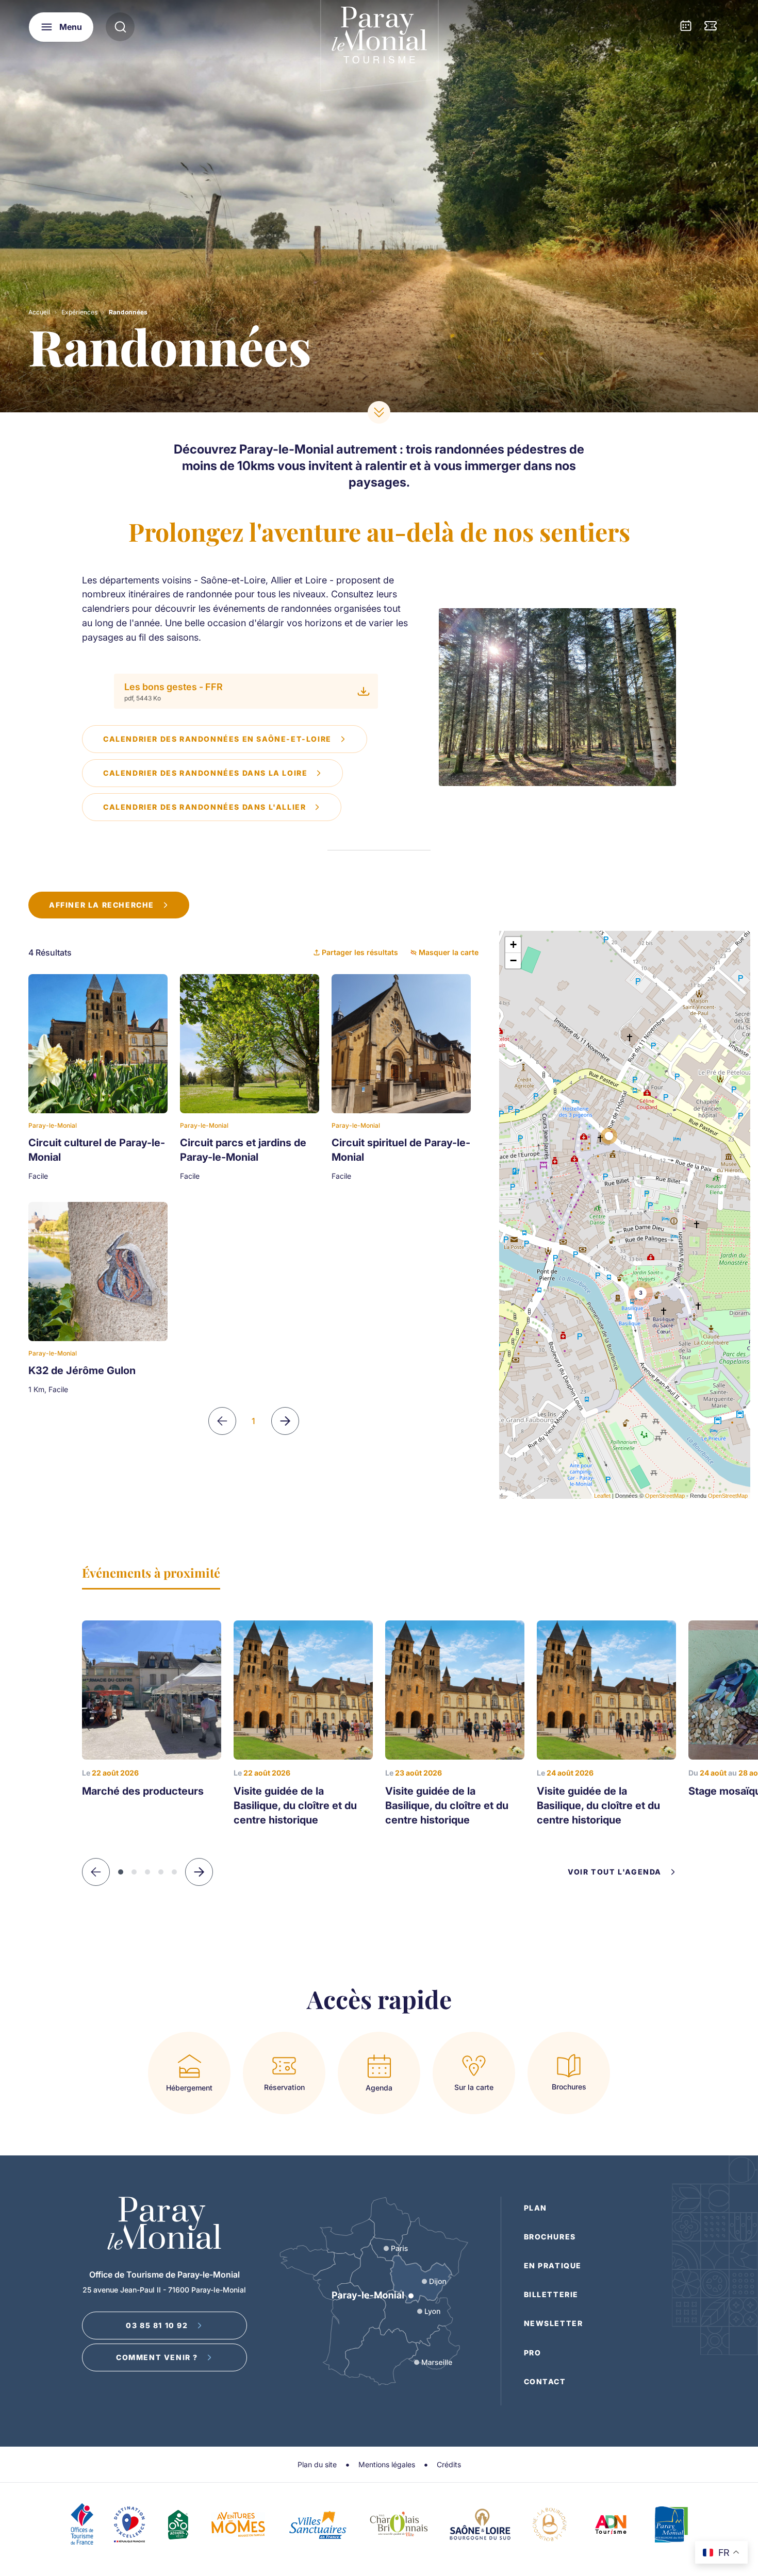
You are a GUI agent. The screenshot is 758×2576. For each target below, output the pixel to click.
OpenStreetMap (665, 1496)
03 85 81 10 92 (157, 2325)
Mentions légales (387, 2464)
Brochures (550, 2237)
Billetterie (551, 2294)
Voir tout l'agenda (615, 1872)
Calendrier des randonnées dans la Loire (205, 773)
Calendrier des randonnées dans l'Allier (204, 807)
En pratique (553, 2265)
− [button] (513, 960)
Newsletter (554, 2323)
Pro (533, 2353)
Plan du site (317, 2464)
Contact (545, 2381)
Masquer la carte (449, 952)
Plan (535, 2208)
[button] (199, 1872)
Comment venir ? (157, 2357)
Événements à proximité (151, 1573)
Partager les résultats (360, 952)
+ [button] (513, 944)
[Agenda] (686, 27)
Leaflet (602, 1496)
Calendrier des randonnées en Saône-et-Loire (217, 739)
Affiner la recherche (102, 905)
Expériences (79, 312)
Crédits (449, 2464)
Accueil (39, 312)
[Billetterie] (711, 27)
